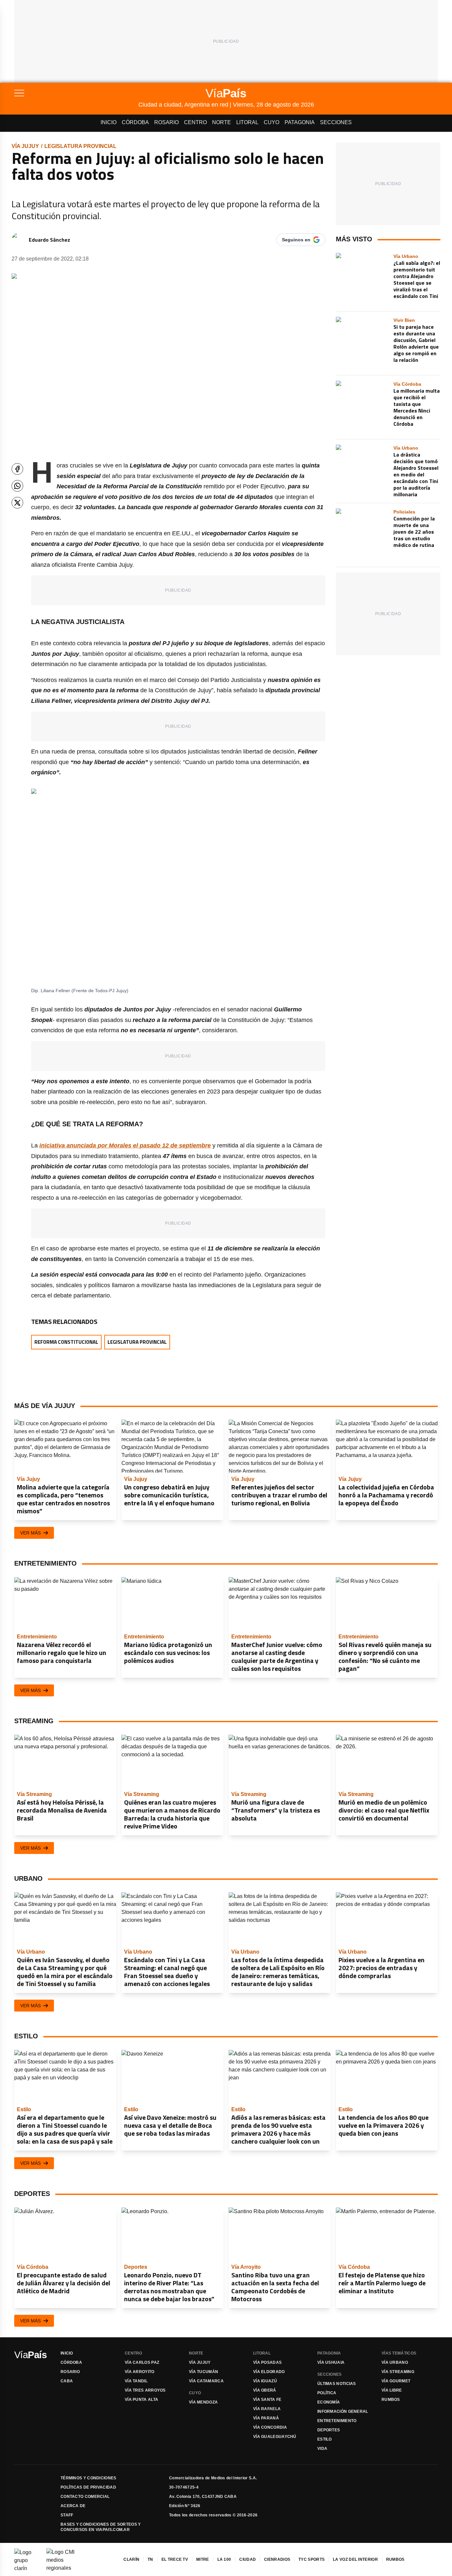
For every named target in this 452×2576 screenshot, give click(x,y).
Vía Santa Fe (267, 2400)
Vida (322, 2449)
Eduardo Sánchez (49, 240)
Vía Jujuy (25, 146)
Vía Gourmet (396, 2381)
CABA (67, 2381)
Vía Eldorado (269, 2372)
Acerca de (73, 2506)
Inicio (109, 122)
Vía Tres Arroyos (145, 2390)
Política (327, 2393)
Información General (343, 2411)
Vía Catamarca (206, 2381)
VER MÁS (30, 1533)
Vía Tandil (136, 2381)
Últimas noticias (337, 2384)
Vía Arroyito (140, 2372)
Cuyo (271, 122)
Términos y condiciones (89, 2478)
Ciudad (248, 2559)
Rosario (166, 122)
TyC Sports (312, 2559)
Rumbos (391, 2400)
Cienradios (277, 2559)
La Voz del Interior (355, 2559)
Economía (329, 2402)
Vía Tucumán (203, 2372)
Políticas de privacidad (88, 2487)
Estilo (325, 2439)
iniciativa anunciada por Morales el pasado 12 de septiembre (125, 1145)
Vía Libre (392, 2390)
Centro (195, 122)
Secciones (336, 122)
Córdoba (135, 122)
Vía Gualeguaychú (275, 2437)
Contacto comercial (85, 2497)
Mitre (203, 2559)
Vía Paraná (266, 2418)
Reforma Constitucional (66, 1342)
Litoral (247, 122)
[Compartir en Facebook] (17, 469)
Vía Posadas (267, 2362)
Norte (222, 122)
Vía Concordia (270, 2427)
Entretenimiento (337, 2421)
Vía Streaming (398, 2372)
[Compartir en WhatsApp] (17, 486)
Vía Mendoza (203, 2402)
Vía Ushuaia (331, 2362)
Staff (67, 2515)
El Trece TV (175, 2559)
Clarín (131, 2559)
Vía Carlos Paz (142, 2362)
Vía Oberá (265, 2390)
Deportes (329, 2430)
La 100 (224, 2559)
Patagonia (300, 122)
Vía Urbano (395, 2362)
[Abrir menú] (76, 93)
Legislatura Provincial (80, 146)
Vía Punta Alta (141, 2400)
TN (150, 2559)
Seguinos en (296, 240)
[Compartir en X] (17, 503)
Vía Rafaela (267, 2409)
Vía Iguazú (265, 2381)
